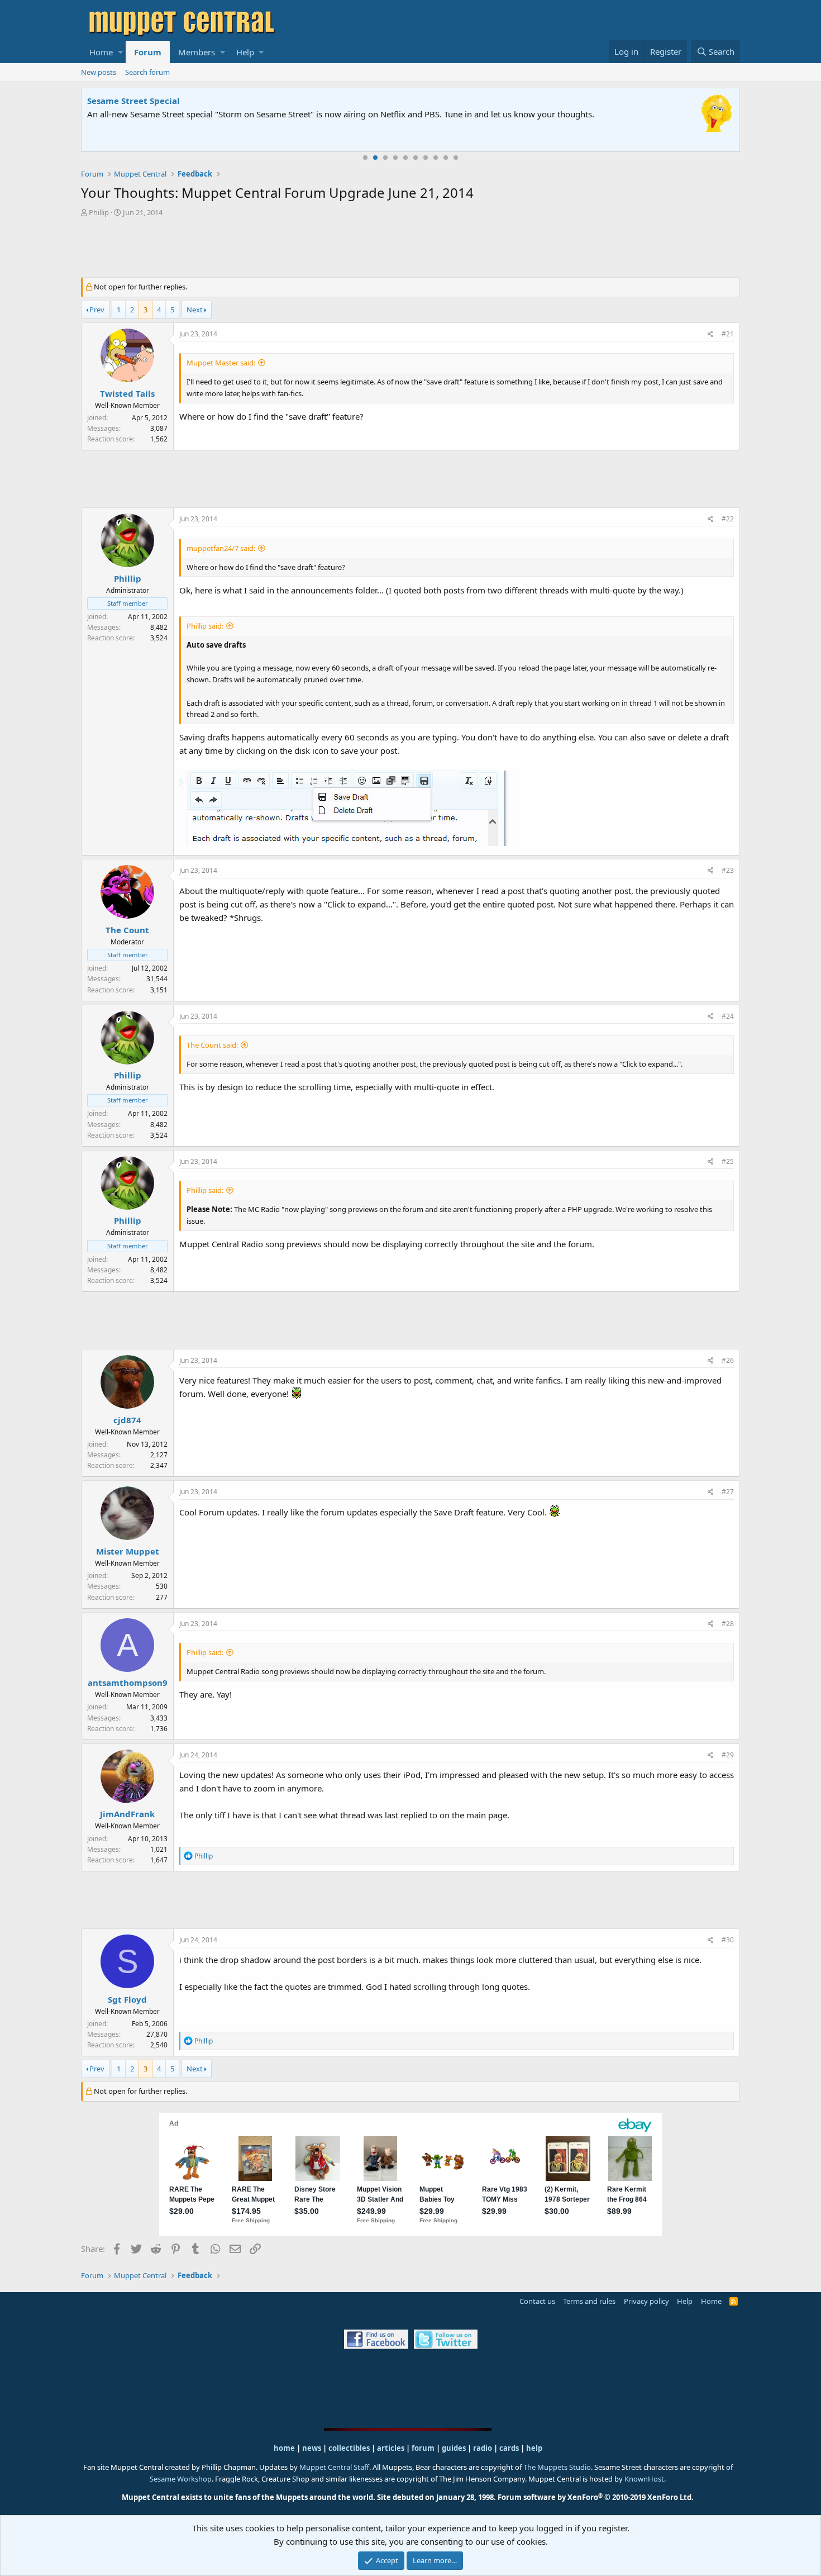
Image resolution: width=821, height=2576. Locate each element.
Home (101, 52)
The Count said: (212, 1045)
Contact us (537, 2301)
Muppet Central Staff (334, 2467)
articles (392, 2448)
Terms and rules (589, 2301)
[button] (120, 52)
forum (423, 2448)
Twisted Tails (127, 393)
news (312, 2448)
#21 (728, 334)
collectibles (349, 2448)
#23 (728, 870)
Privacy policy (646, 2301)
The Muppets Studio (557, 2467)
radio (483, 2448)
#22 (728, 519)
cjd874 (127, 1420)
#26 (728, 1360)
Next (195, 310)
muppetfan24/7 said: (221, 548)
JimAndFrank (127, 1814)
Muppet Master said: (221, 363)
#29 (728, 1755)
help (534, 2448)
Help (245, 52)
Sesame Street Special (133, 101)
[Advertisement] (410, 249)
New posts (99, 72)
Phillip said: (205, 626)
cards (509, 2448)
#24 (728, 1016)
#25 (728, 1161)
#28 (728, 1624)
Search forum (147, 72)
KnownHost (644, 2479)
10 (456, 158)
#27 (728, 1492)
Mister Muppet (128, 1551)
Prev (97, 310)
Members (197, 52)
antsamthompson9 (128, 1683)
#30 (728, 1940)
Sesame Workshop (181, 2479)
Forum (148, 52)
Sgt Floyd (127, 1999)
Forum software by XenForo (596, 2497)
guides (454, 2448)
